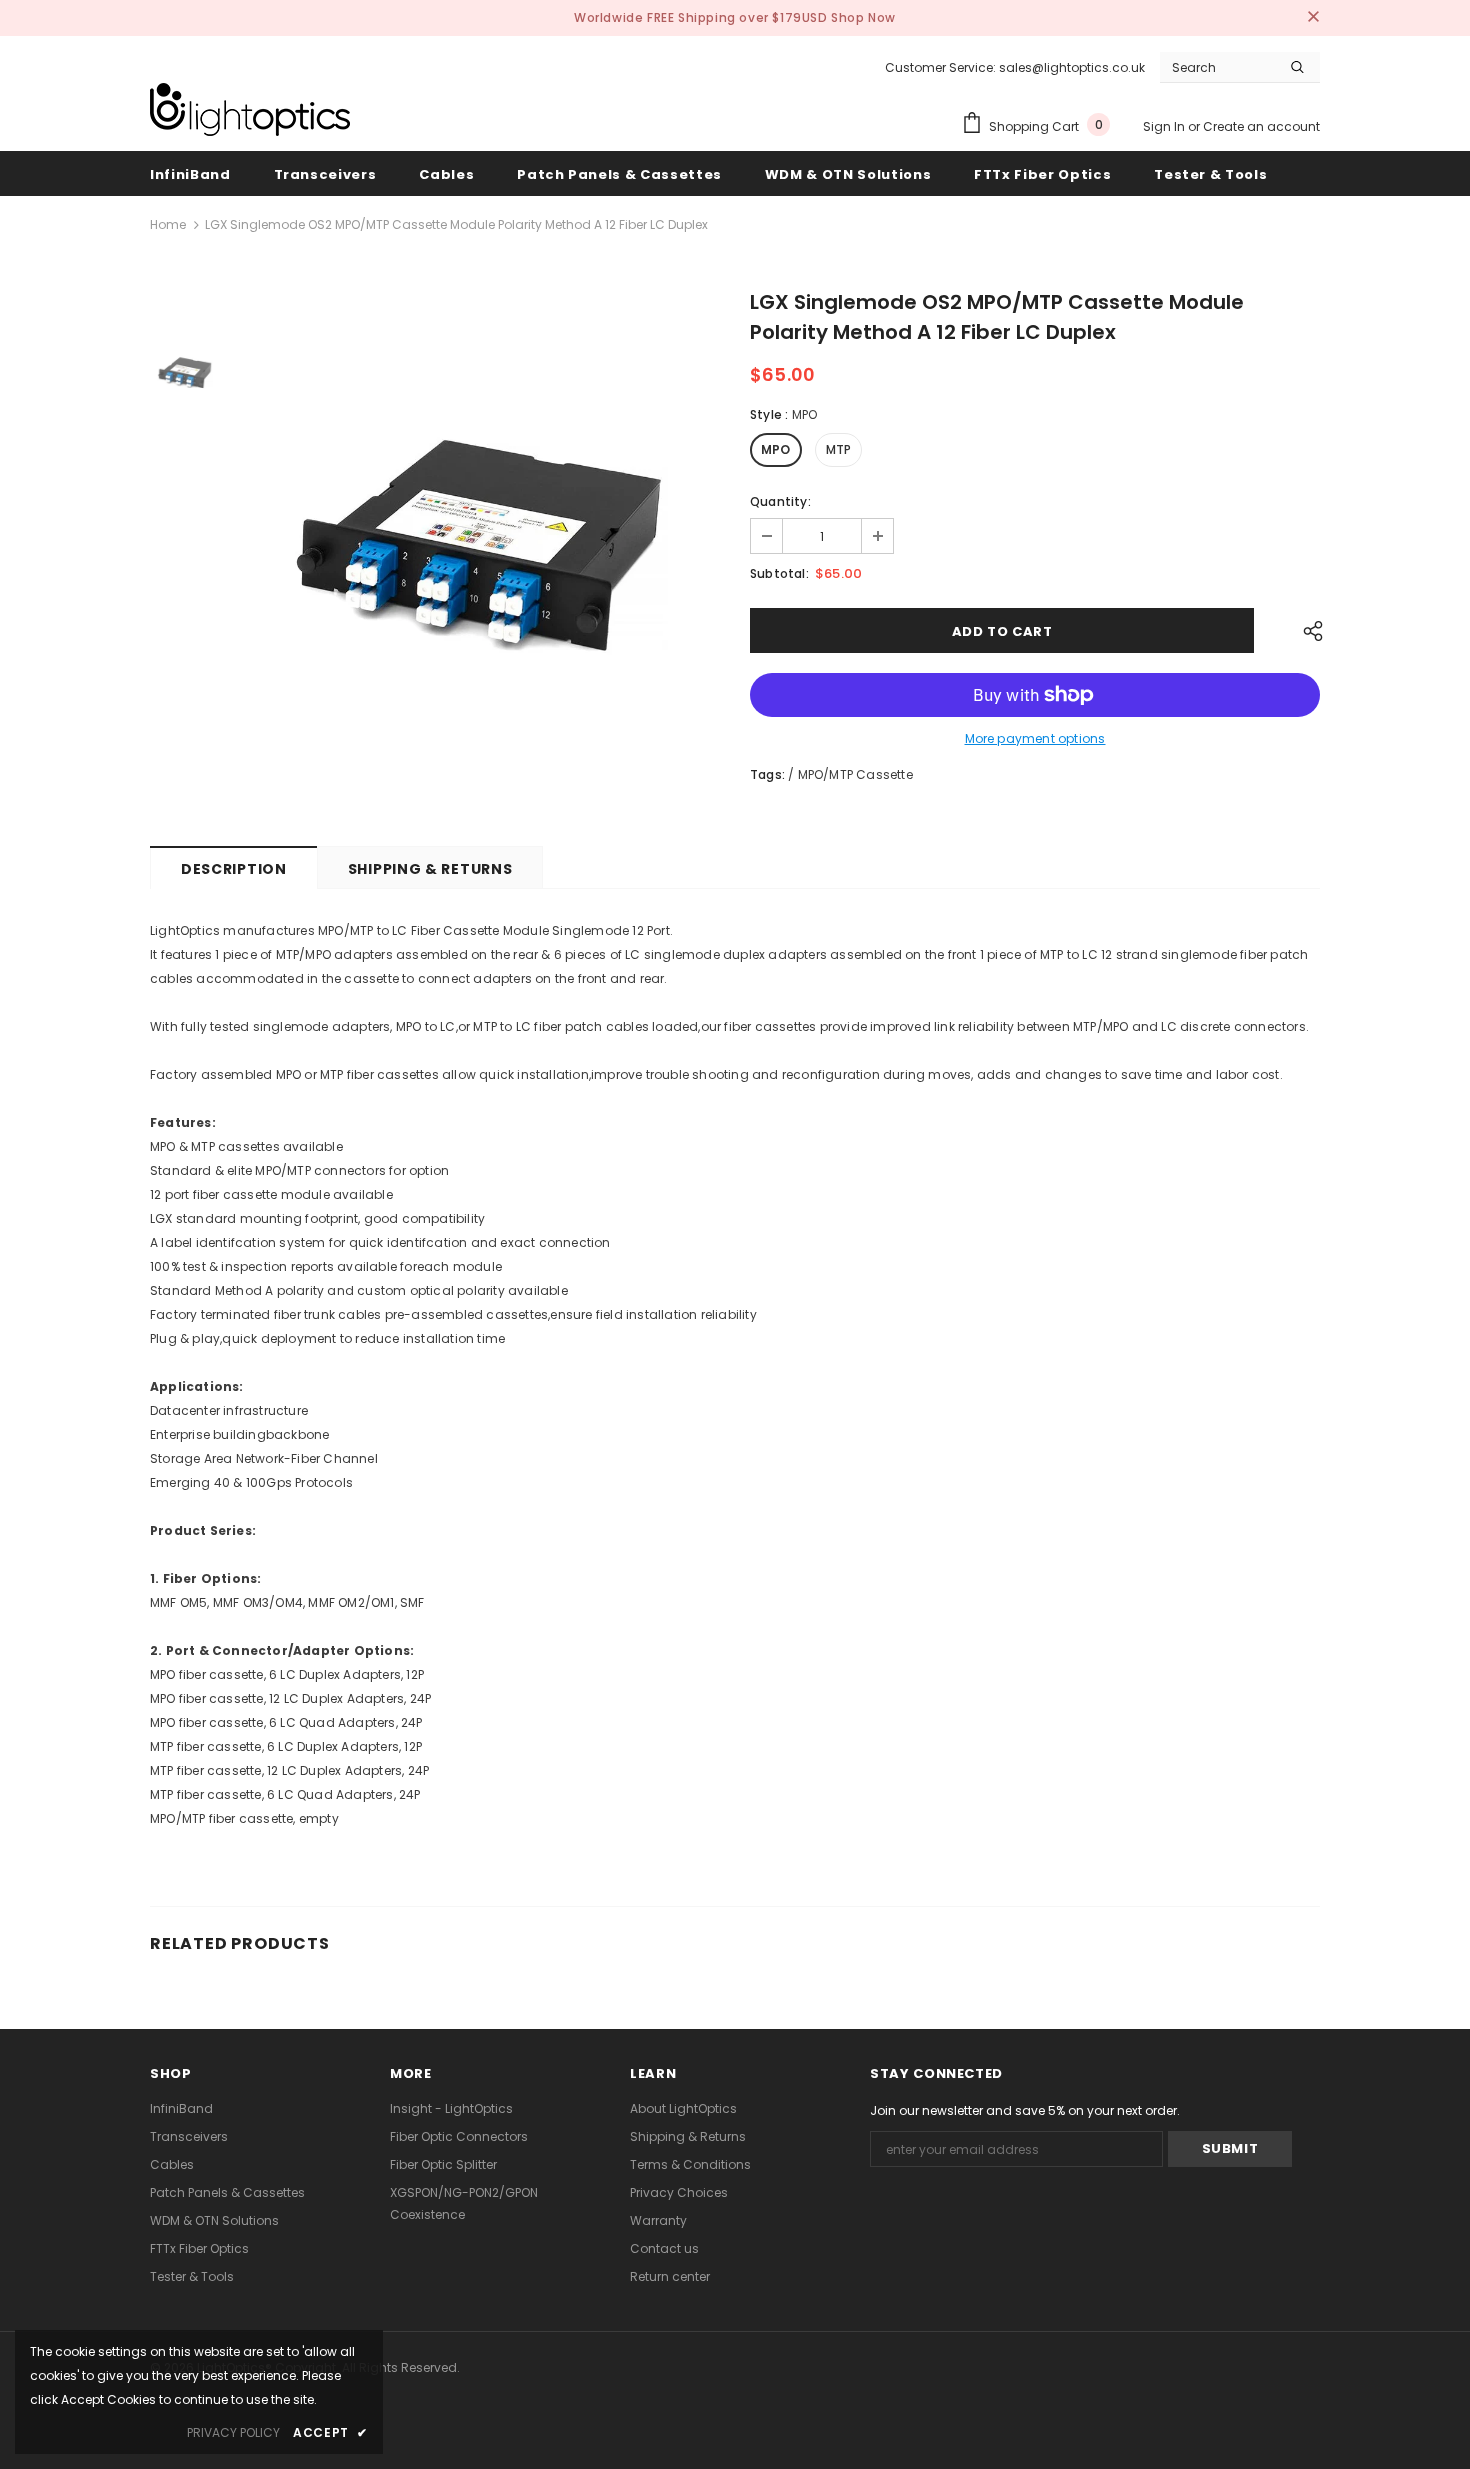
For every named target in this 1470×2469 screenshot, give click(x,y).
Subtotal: (779, 573)
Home (168, 224)
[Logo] (250, 109)
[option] (480, 554)
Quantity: (780, 501)
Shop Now (863, 17)
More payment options (1035, 738)
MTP (839, 449)
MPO (776, 449)
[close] (1313, 18)
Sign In (1165, 126)
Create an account (1261, 126)
